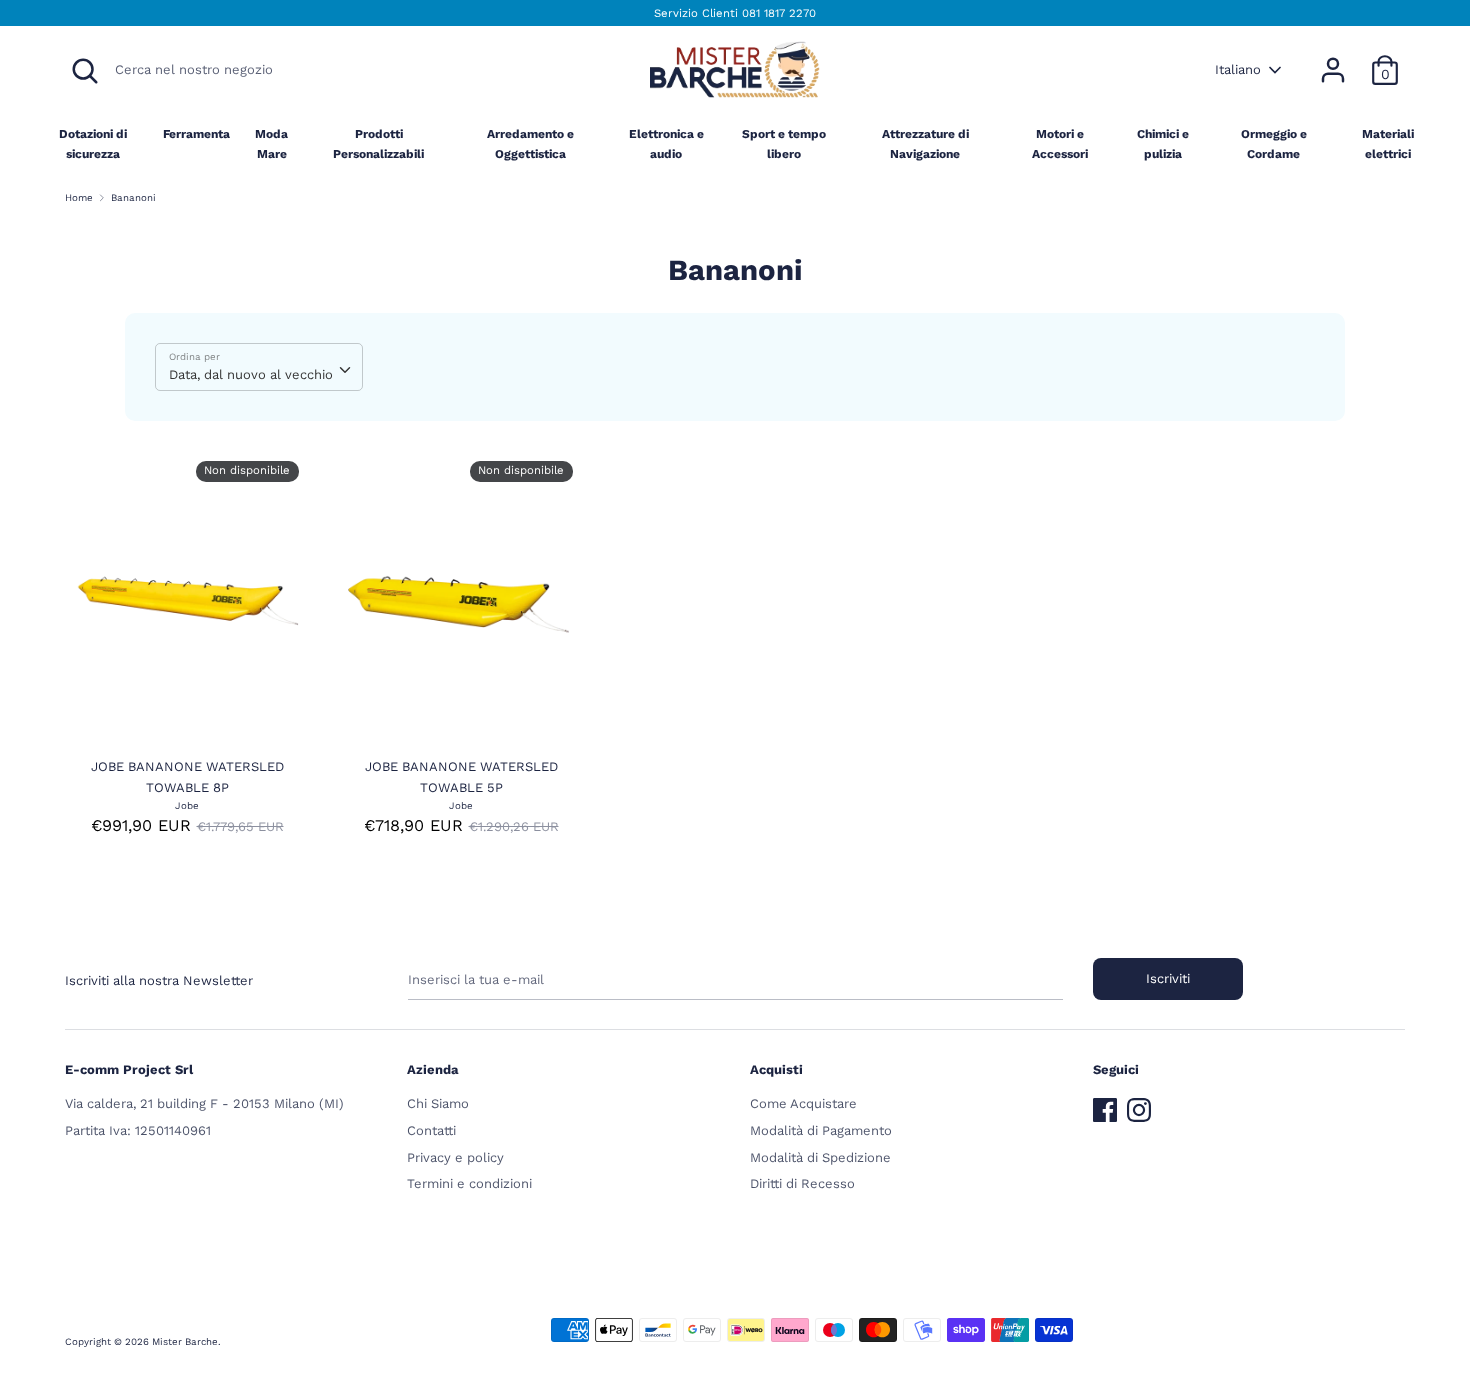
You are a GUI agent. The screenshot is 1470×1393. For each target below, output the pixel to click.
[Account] (1333, 59)
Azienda (433, 1069)
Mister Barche (185, 1341)
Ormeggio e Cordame (1274, 143)
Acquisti (776, 1069)
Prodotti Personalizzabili (378, 143)
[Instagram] (1139, 1105)
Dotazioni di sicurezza (93, 143)
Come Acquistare (803, 1103)
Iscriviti (1168, 978)
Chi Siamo (438, 1103)
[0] (1385, 59)
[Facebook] (1105, 1105)
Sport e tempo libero (784, 143)
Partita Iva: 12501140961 (138, 1130)
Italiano (1238, 69)
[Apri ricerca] (85, 71)
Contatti (431, 1130)
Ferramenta (196, 134)
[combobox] (259, 367)
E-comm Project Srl (129, 1069)
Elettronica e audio (666, 143)
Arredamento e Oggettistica (530, 143)
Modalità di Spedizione (820, 1157)
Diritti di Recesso (802, 1183)
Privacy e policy (455, 1157)
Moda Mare (271, 143)
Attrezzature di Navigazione (925, 143)
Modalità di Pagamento (821, 1130)
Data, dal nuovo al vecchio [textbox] (251, 374)
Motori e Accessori (1060, 143)
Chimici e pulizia (1163, 143)
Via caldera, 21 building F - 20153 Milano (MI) (204, 1103)
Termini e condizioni (469, 1183)
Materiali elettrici (1388, 143)
